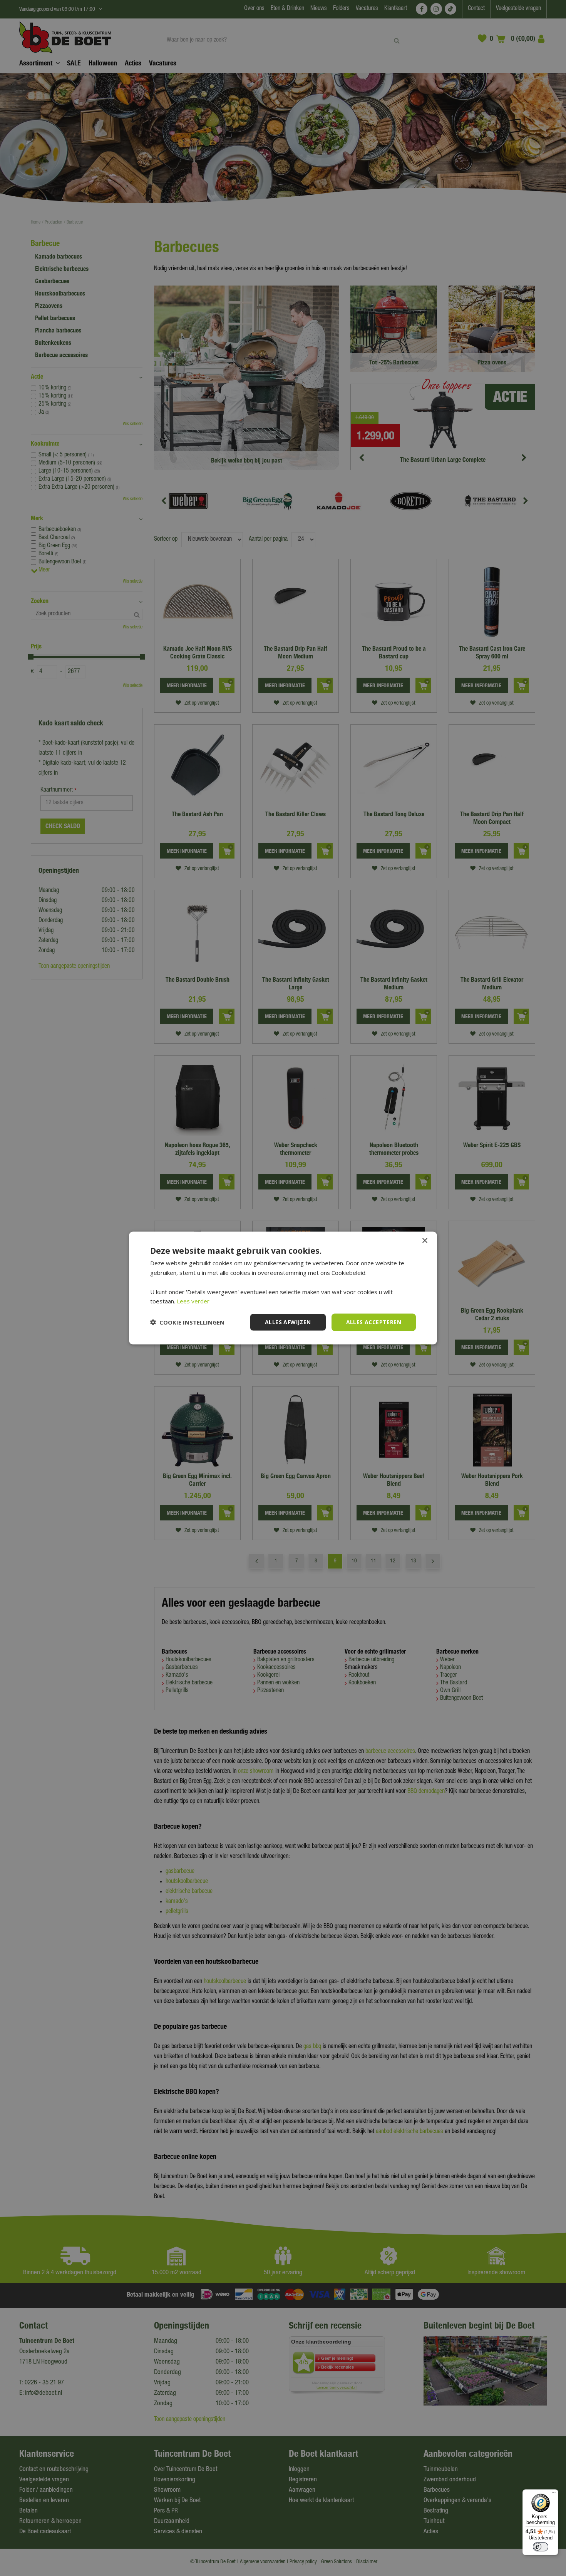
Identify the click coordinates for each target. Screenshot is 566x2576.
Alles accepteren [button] (374, 1322)
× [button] (424, 1241)
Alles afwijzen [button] (288, 1322)
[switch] (541, 2547)
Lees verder (193, 1301)
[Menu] (554, 2494)
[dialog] (283, 1288)
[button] (187, 1322)
